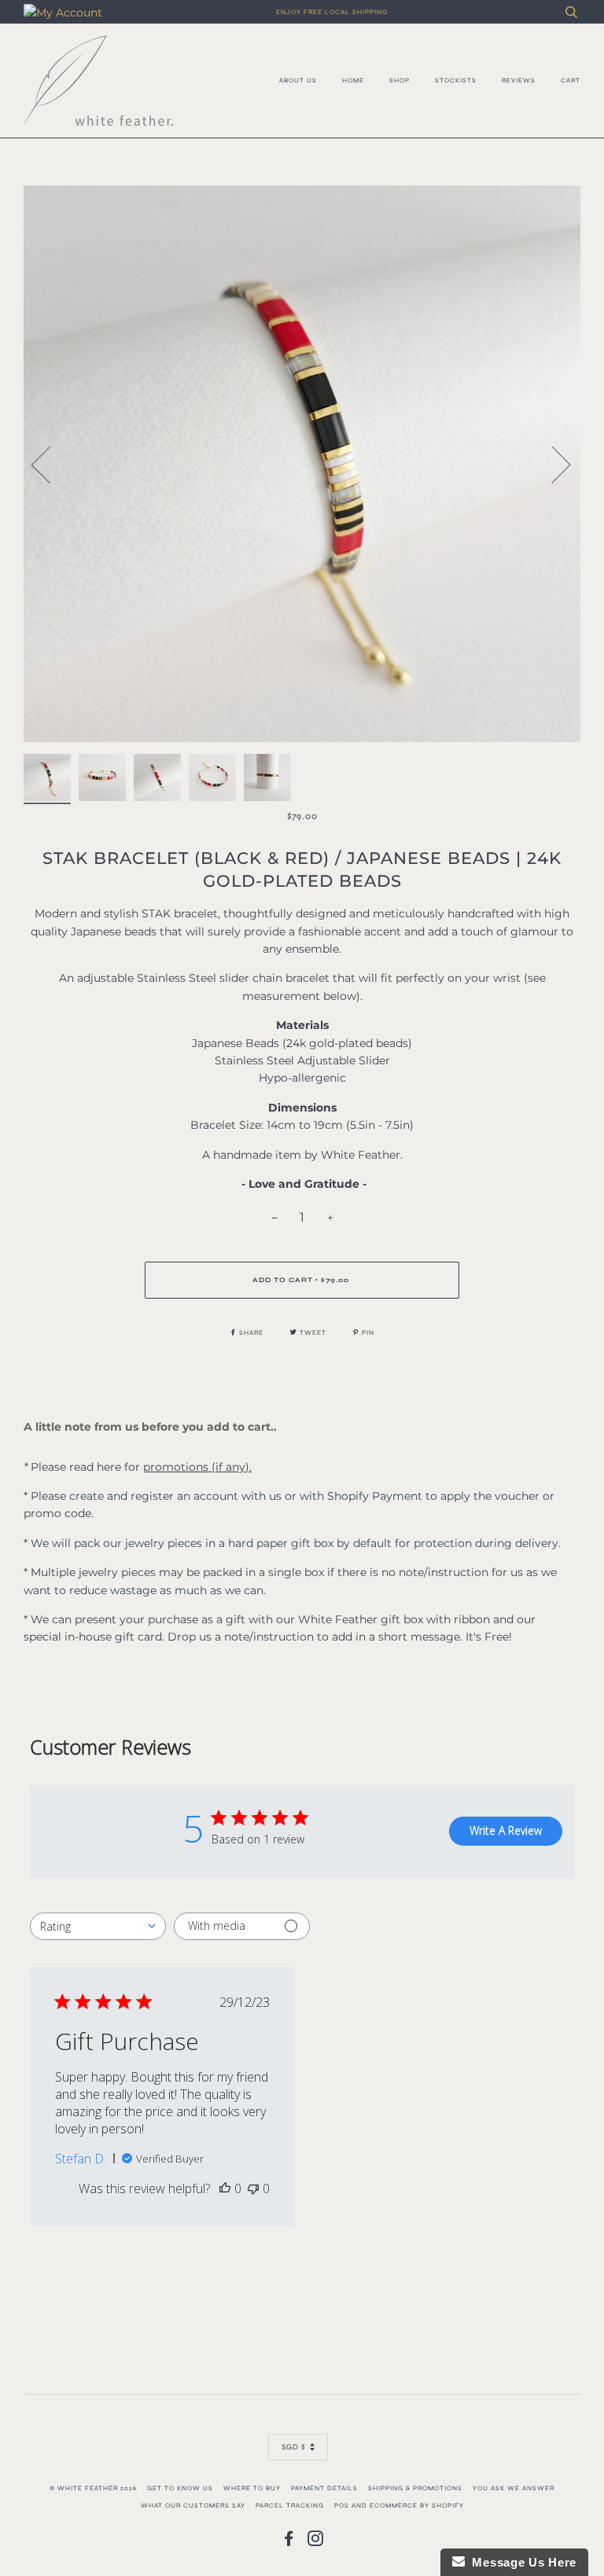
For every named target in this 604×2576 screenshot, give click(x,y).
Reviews (519, 80)
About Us (298, 80)
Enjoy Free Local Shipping (332, 12)
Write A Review (506, 1830)
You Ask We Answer (514, 2488)
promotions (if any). (197, 1467)
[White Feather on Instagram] (316, 2542)
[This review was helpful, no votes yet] (225, 2188)
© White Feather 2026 (93, 2488)
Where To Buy (252, 2488)
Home (353, 80)
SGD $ (294, 2447)
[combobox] (98, 1926)
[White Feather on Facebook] (289, 2542)
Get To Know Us (180, 2488)
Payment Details (324, 2488)
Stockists (456, 80)
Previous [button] (50, 464)
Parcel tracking (290, 2505)
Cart (571, 80)
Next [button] (552, 464)
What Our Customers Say (193, 2505)
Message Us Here (521, 2562)
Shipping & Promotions (415, 2488)
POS (342, 2505)
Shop (400, 80)
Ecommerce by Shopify (417, 2505)
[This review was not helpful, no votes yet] (253, 2188)
